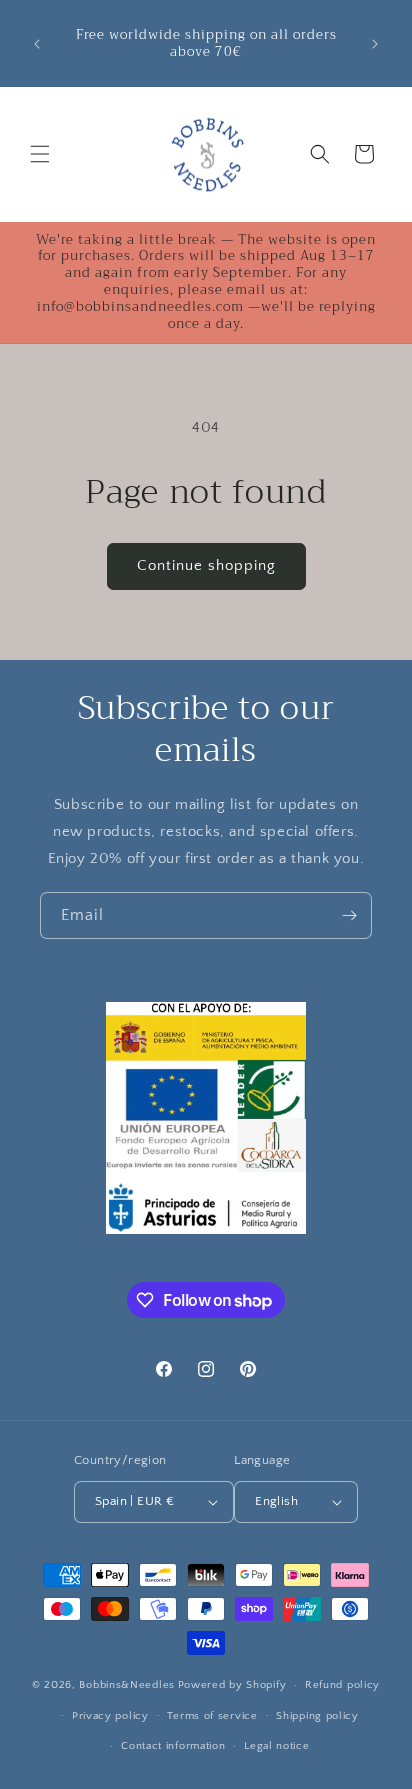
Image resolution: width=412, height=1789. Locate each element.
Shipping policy (317, 1716)
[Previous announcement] (37, 44)
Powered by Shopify (232, 1685)
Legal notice (276, 1746)
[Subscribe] (349, 915)
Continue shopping (206, 565)
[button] (40, 154)
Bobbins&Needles (127, 1685)
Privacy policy (110, 1716)
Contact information (173, 1746)
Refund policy (342, 1685)
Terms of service (212, 1716)
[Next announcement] (375, 44)
